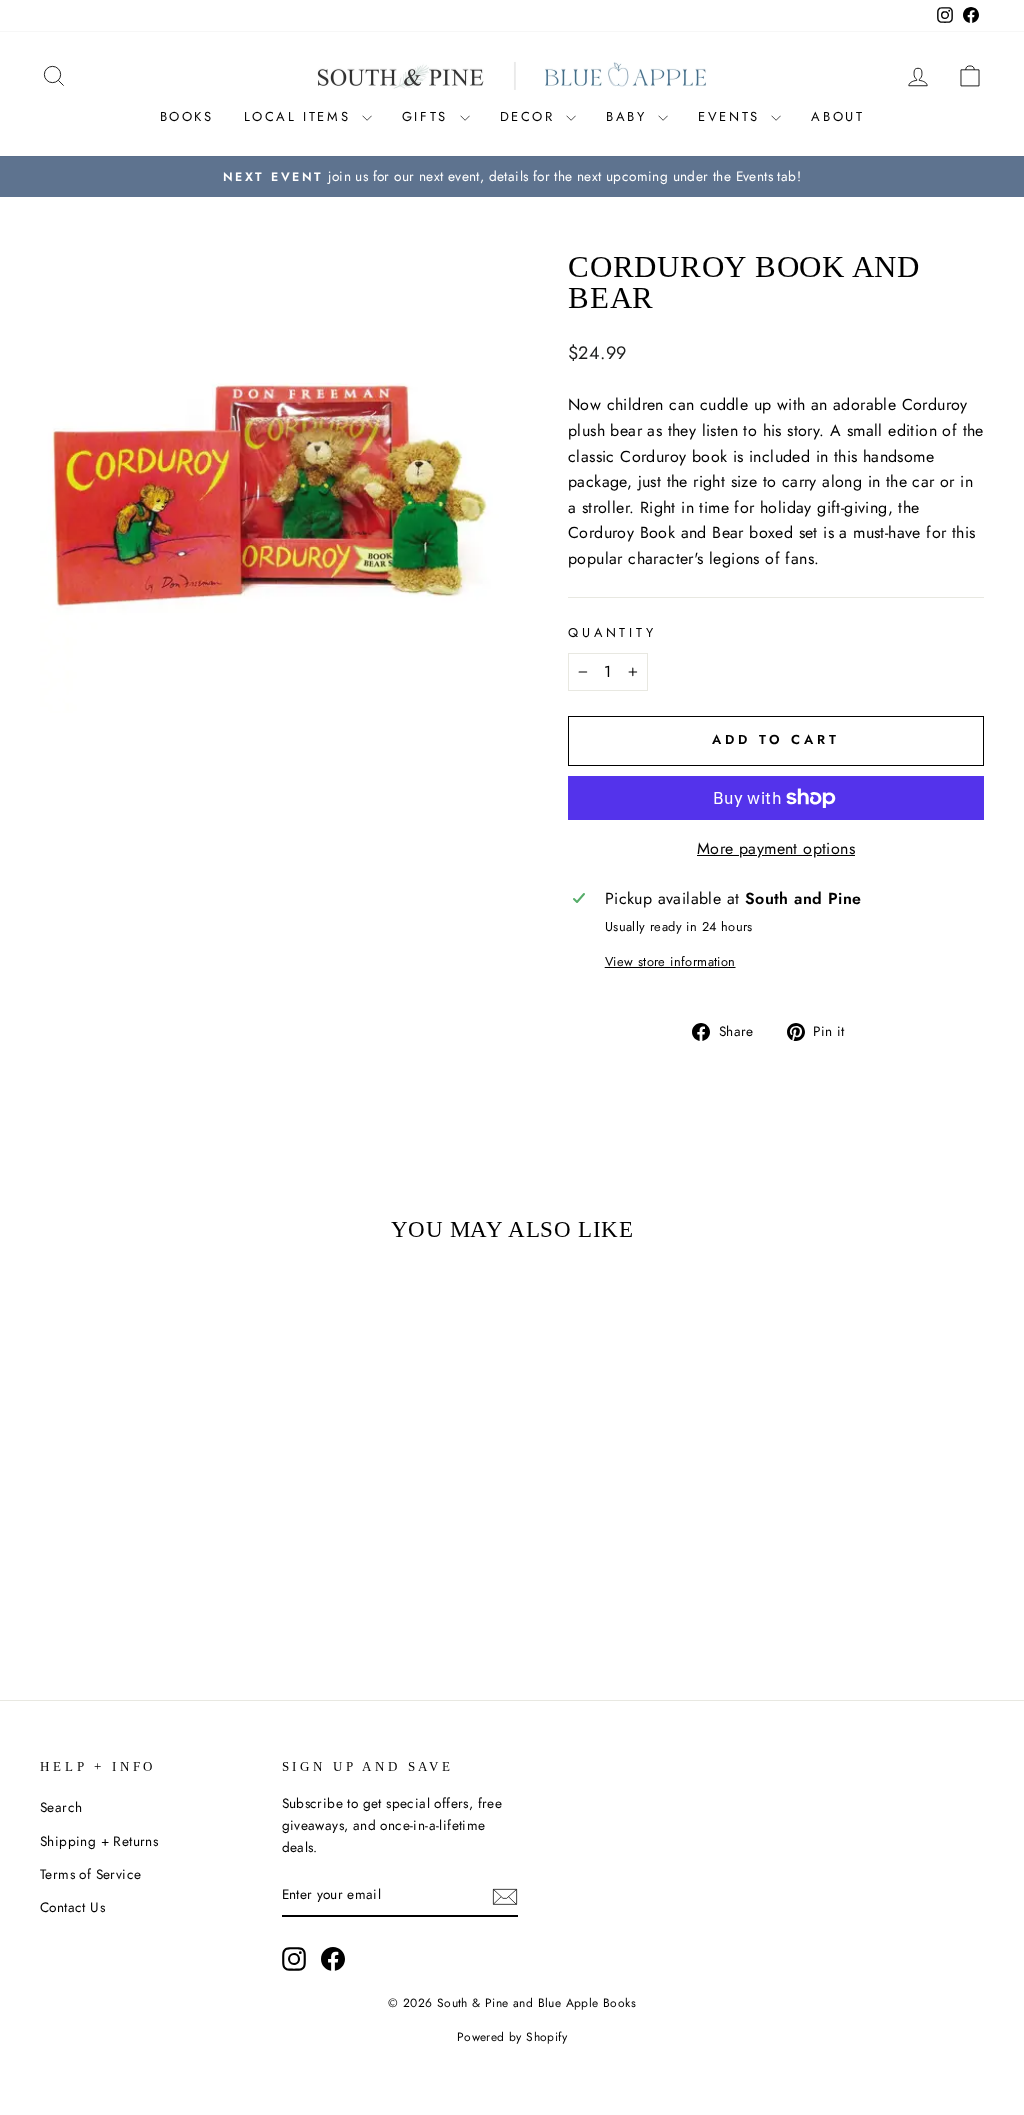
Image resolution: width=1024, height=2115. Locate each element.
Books (187, 116)
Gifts (428, 116)
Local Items (300, 116)
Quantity (612, 632)
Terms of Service (90, 1874)
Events (732, 116)
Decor (531, 116)
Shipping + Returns (99, 1841)
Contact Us (72, 1907)
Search (61, 1807)
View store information (670, 961)
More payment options (776, 848)
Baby (629, 116)
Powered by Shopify (512, 2037)
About (837, 116)
